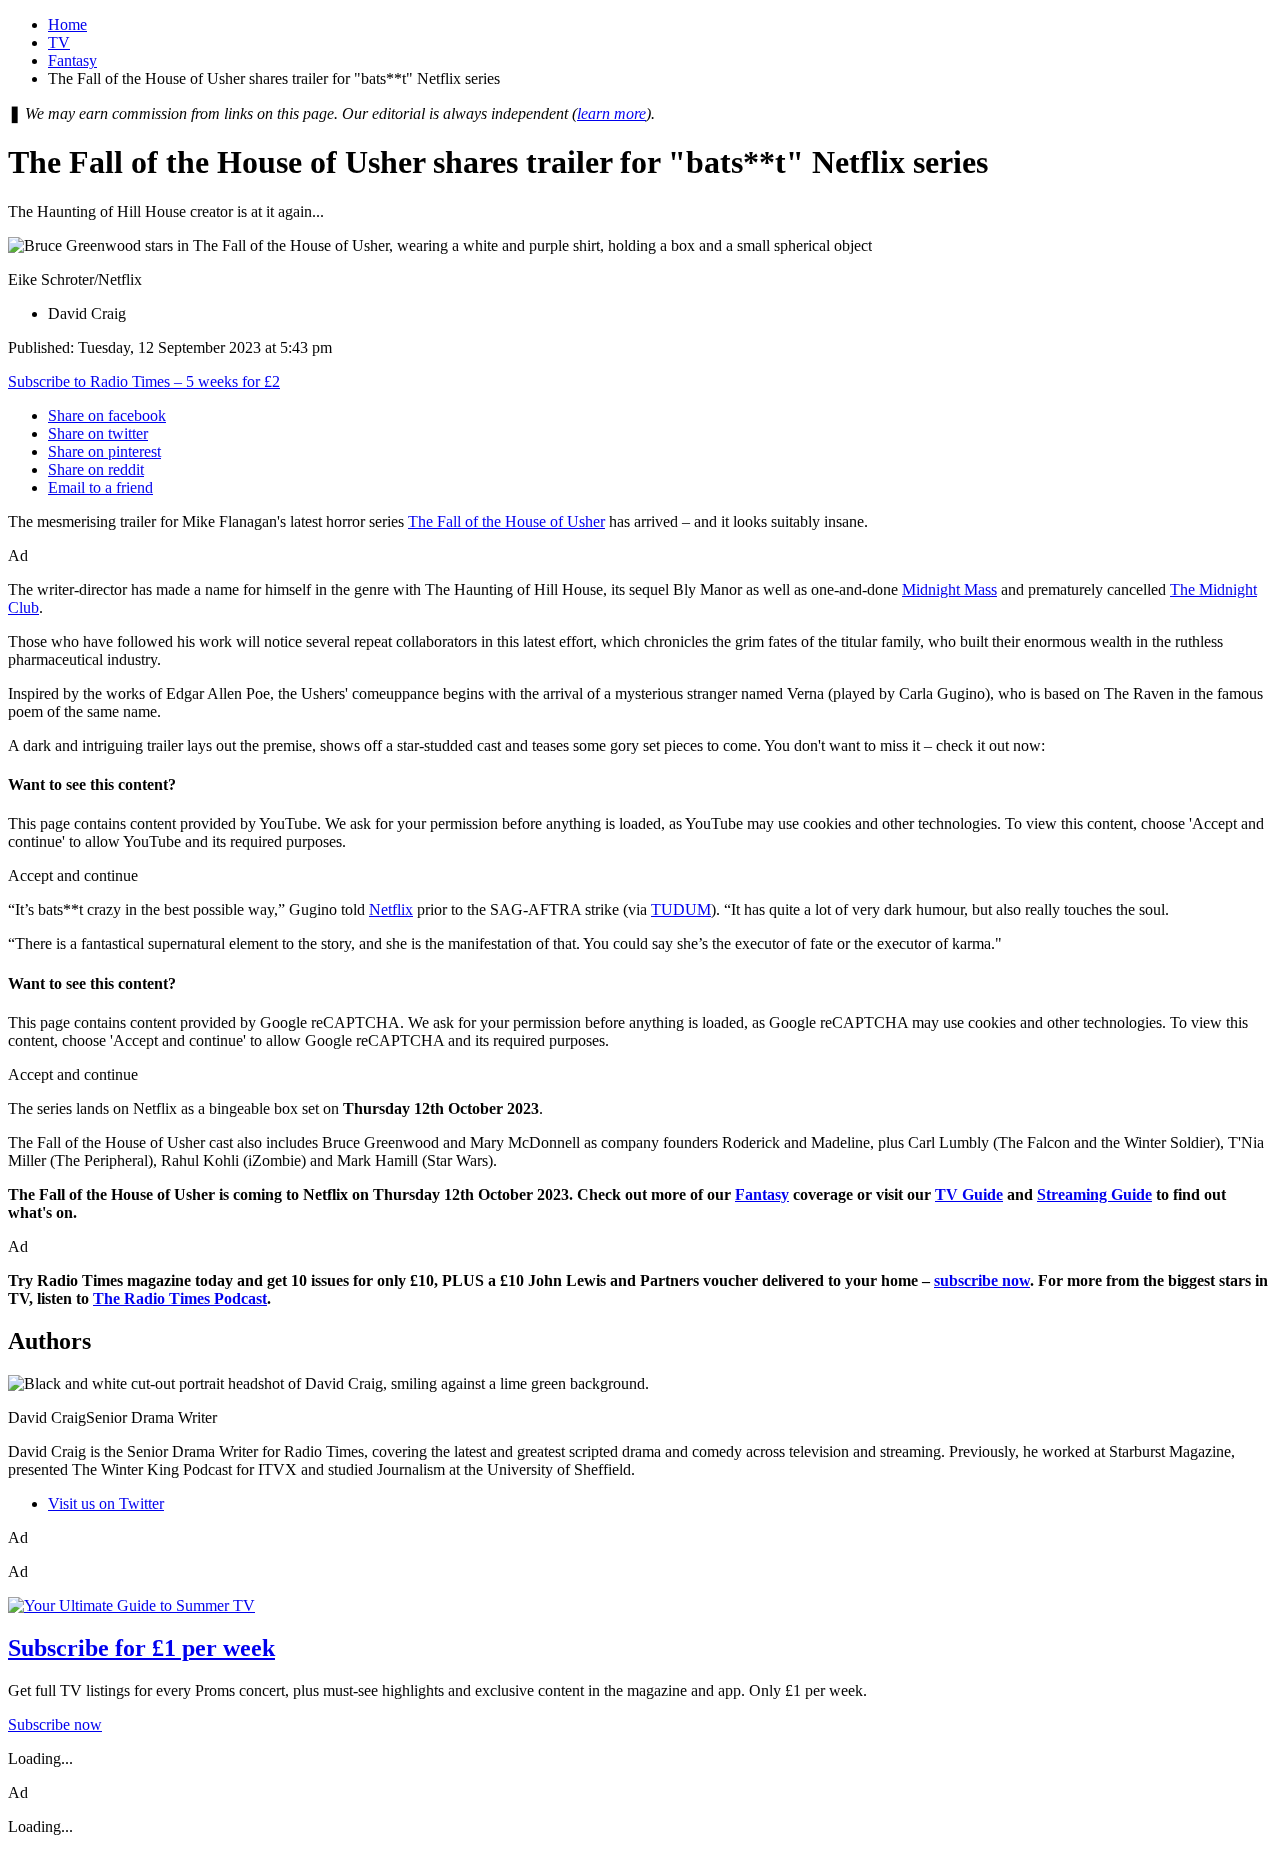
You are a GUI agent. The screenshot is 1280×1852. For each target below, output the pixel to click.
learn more (611, 113)
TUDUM (681, 909)
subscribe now (982, 1280)
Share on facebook (107, 415)
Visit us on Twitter (106, 1503)
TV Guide (969, 1194)
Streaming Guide (1094, 1194)
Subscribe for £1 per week (141, 1648)
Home (67, 24)
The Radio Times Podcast (180, 1298)
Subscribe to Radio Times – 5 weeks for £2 (144, 381)
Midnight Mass (949, 589)
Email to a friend (100, 487)
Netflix (391, 909)
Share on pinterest (104, 451)
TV (59, 42)
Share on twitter (98, 433)
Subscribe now (55, 1724)
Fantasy (72, 60)
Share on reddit (96, 469)
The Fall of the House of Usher (506, 521)
